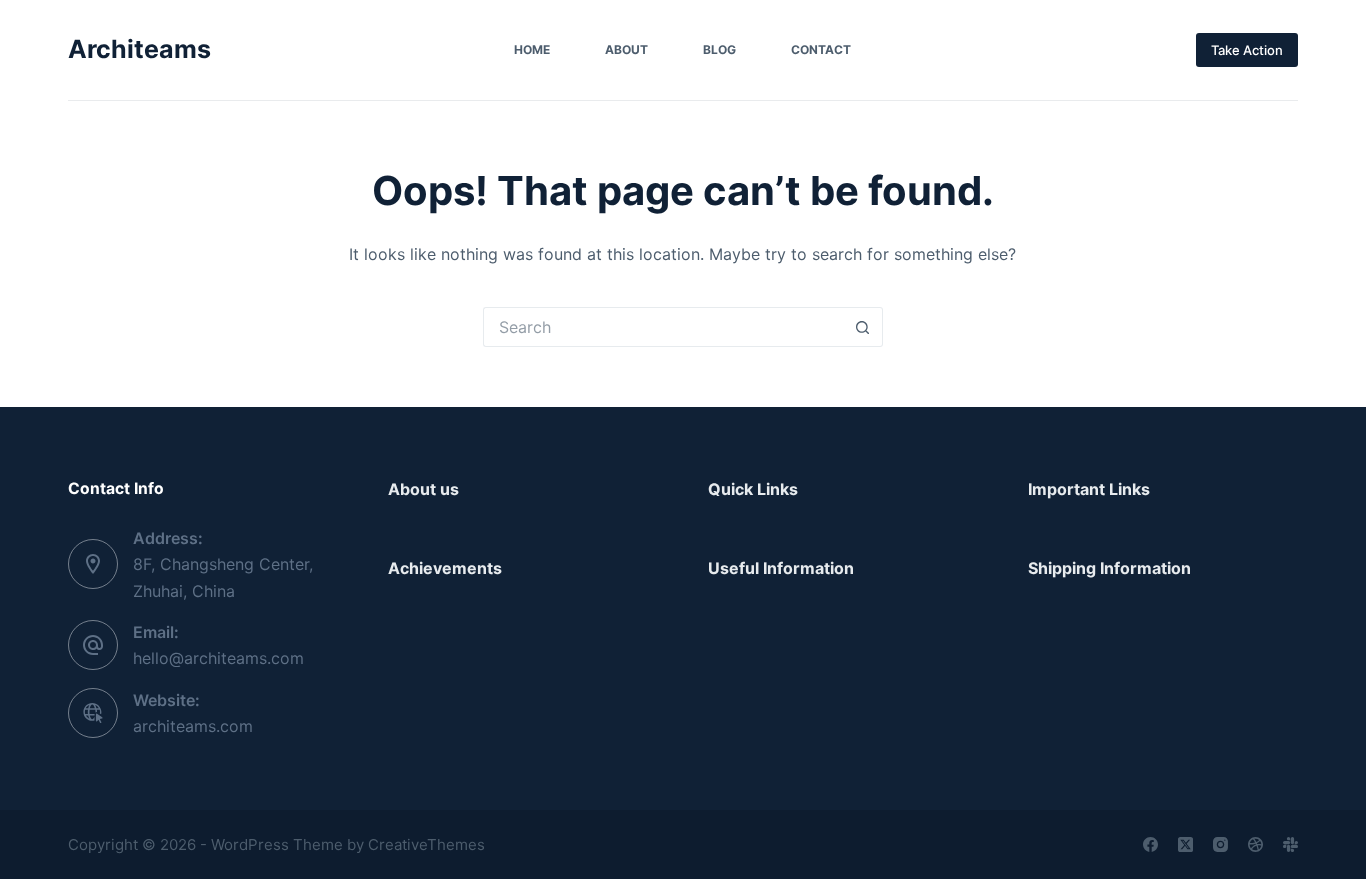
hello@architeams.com (218, 658)
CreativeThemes (426, 844)
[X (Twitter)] (1185, 844)
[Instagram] (1220, 844)
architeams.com (193, 726)
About (626, 49)
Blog (719, 49)
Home (532, 49)
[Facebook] (1150, 844)
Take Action (1247, 50)
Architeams (139, 49)
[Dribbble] (1255, 844)
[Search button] (863, 327)
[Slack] (1290, 844)
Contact (821, 49)
